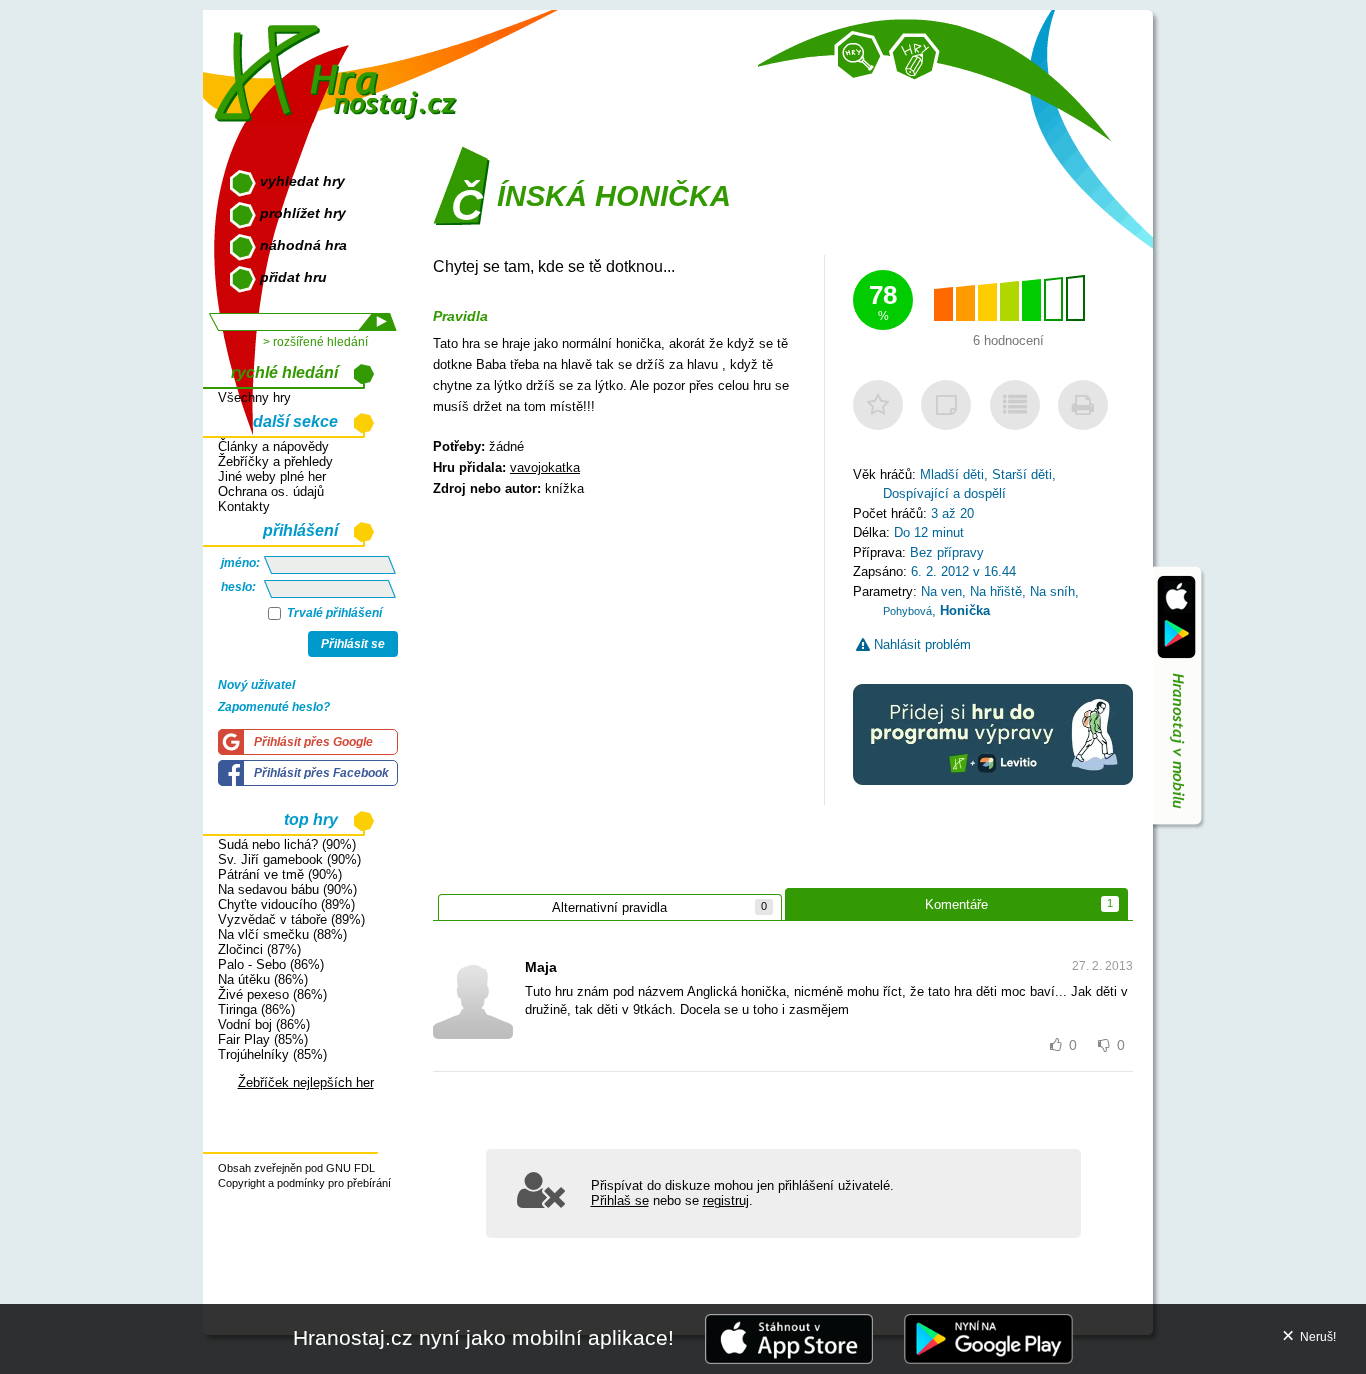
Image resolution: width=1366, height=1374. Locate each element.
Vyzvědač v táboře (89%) (291, 919)
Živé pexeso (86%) (272, 994)
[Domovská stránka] (340, 65)
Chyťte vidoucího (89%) (286, 904)
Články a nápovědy (273, 446)
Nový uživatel (256, 685)
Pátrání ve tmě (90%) (280, 874)
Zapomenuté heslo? (274, 707)
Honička (965, 610)
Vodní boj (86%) (264, 1024)
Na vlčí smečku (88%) (282, 934)
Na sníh (1052, 591)
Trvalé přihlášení (333, 613)
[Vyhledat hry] (859, 56)
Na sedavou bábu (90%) (287, 889)
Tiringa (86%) (256, 1009)
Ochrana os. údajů (271, 491)
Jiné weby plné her (272, 476)
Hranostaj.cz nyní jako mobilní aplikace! (483, 1337)
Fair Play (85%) (263, 1039)
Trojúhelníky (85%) (272, 1054)
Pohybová (907, 611)
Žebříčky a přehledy (275, 461)
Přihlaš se (620, 1200)
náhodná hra (303, 245)
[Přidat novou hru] (914, 58)
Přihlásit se (353, 644)
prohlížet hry (303, 213)
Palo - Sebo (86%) (271, 964)
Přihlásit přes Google (313, 742)
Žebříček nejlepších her (306, 1082)
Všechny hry (254, 397)
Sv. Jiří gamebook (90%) (289, 859)
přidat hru (293, 277)
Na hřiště (996, 591)
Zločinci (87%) (259, 949)
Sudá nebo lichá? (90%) (287, 844)
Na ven (941, 591)
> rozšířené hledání (315, 342)
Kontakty (244, 506)
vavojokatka (545, 467)
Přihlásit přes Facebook (321, 773)
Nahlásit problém (920, 644)
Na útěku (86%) (263, 979)
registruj (726, 1200)
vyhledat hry (302, 181)
